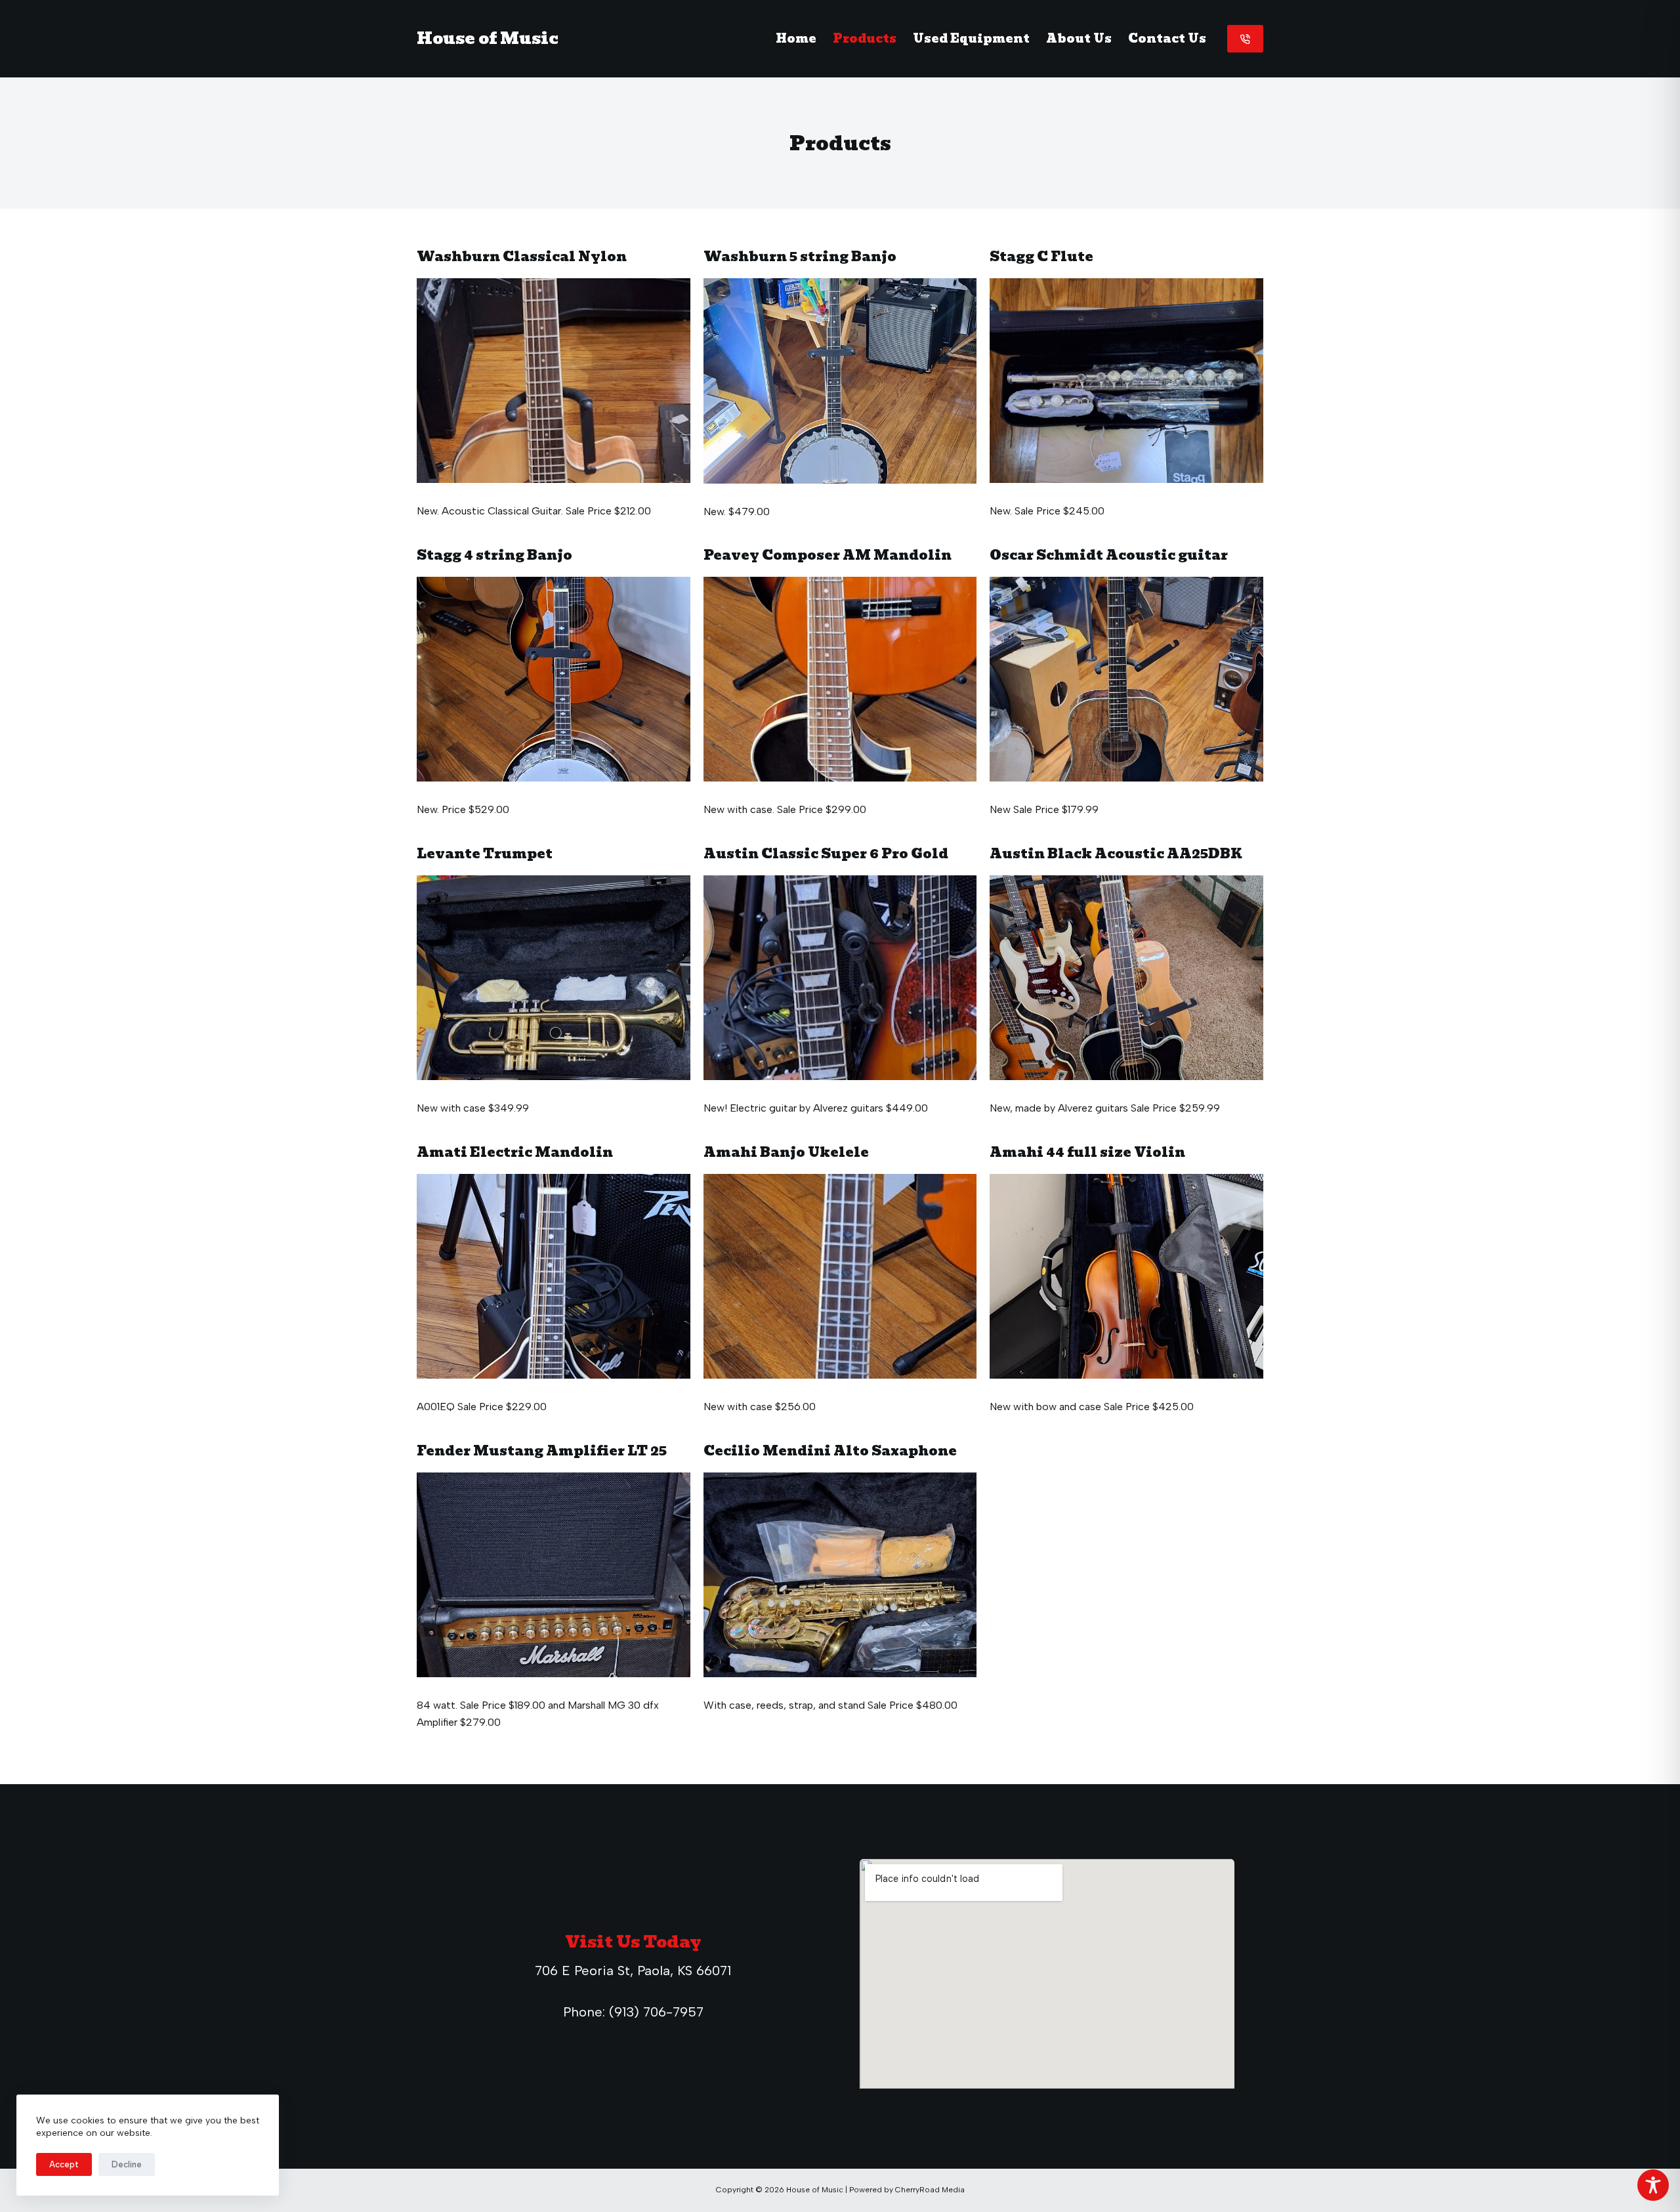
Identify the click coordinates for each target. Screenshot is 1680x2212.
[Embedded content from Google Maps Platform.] (1047, 1974)
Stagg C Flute (1041, 257)
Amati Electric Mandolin (515, 1152)
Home (796, 38)
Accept (64, 2164)
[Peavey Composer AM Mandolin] (840, 679)
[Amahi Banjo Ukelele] (840, 1277)
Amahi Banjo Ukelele (786, 1152)
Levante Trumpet (485, 854)
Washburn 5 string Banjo (800, 257)
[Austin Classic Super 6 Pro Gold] (840, 978)
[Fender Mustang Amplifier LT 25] (554, 1575)
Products (865, 38)
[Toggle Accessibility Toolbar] (1653, 2185)
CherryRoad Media (930, 2190)
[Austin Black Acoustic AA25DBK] (1126, 978)
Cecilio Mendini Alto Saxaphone (830, 1451)
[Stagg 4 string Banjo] (554, 679)
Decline (127, 2164)
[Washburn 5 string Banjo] (840, 381)
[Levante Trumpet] (554, 978)
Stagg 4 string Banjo (494, 555)
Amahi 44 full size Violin (1087, 1152)
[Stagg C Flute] (1126, 381)
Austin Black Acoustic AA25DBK (1116, 854)
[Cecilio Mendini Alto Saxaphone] (840, 1575)
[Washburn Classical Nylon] (554, 381)
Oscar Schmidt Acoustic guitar (1109, 555)
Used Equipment (971, 38)
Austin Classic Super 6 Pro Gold (826, 854)
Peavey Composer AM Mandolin (828, 555)
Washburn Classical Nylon (522, 257)
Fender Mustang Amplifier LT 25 (542, 1451)
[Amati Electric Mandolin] (554, 1276)
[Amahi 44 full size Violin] (1126, 1276)
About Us (1079, 38)
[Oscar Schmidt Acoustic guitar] (1126, 679)
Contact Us (1167, 38)
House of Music (488, 38)
